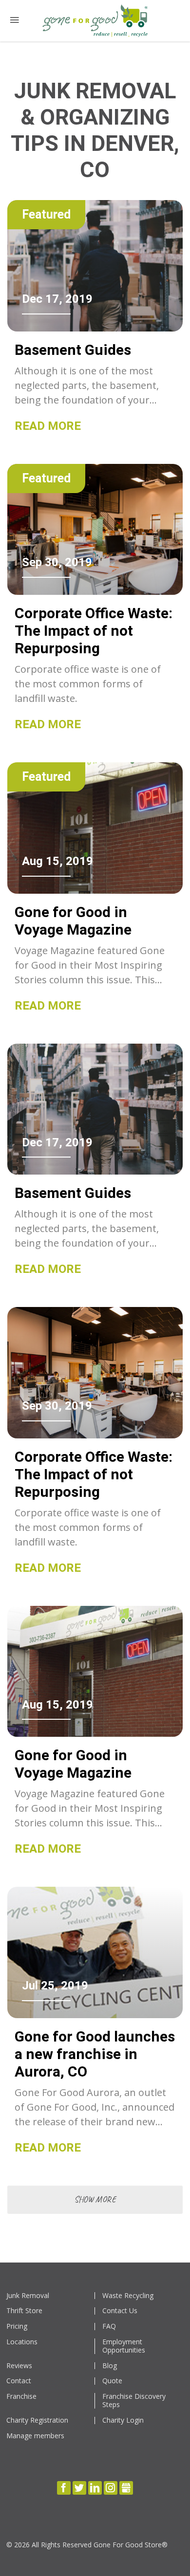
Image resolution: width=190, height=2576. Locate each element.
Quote (112, 2381)
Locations (22, 2342)
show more (95, 2199)
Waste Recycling (128, 2296)
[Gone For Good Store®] (95, 21)
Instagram (111, 2488)
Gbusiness (126, 2488)
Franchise (21, 2397)
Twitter (79, 2488)
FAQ (109, 2327)
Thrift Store (24, 2311)
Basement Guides (73, 350)
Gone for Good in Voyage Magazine (73, 921)
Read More (48, 426)
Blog (110, 2366)
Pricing (17, 2327)
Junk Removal (28, 2296)
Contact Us (120, 2311)
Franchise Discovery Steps (134, 2401)
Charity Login (123, 2420)
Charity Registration (37, 2420)
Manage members (35, 2436)
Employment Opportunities (124, 2346)
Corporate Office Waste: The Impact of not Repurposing (94, 631)
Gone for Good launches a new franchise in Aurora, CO (95, 2054)
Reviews (19, 2366)
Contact (19, 2381)
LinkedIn (95, 2488)
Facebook (64, 2488)
